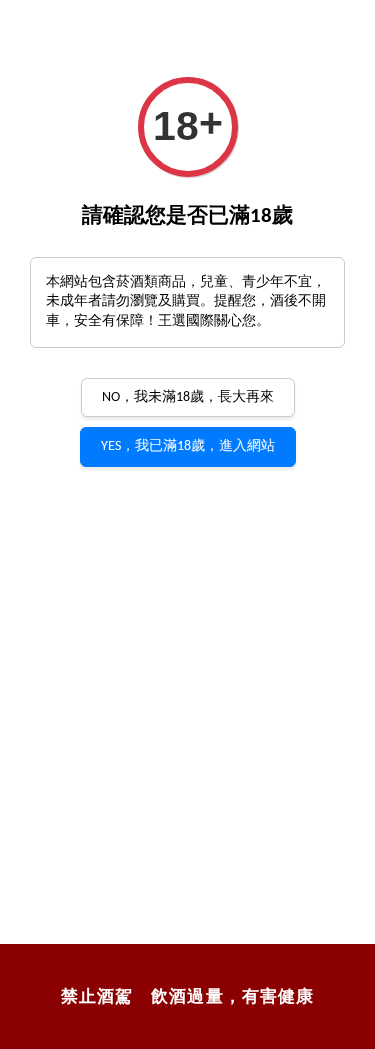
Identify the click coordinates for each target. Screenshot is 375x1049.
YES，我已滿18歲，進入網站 (188, 446)
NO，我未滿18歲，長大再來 (188, 397)
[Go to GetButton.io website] (331, 1030)
